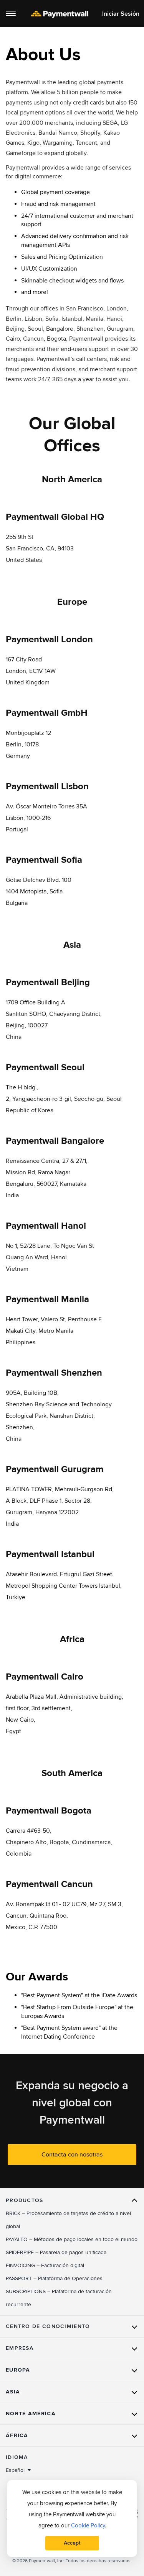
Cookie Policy (88, 2525)
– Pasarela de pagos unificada (56, 2252)
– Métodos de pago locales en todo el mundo (72, 2239)
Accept (72, 2543)
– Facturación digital (45, 2265)
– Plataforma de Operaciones (54, 2278)
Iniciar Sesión (121, 14)
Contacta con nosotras (72, 2155)
